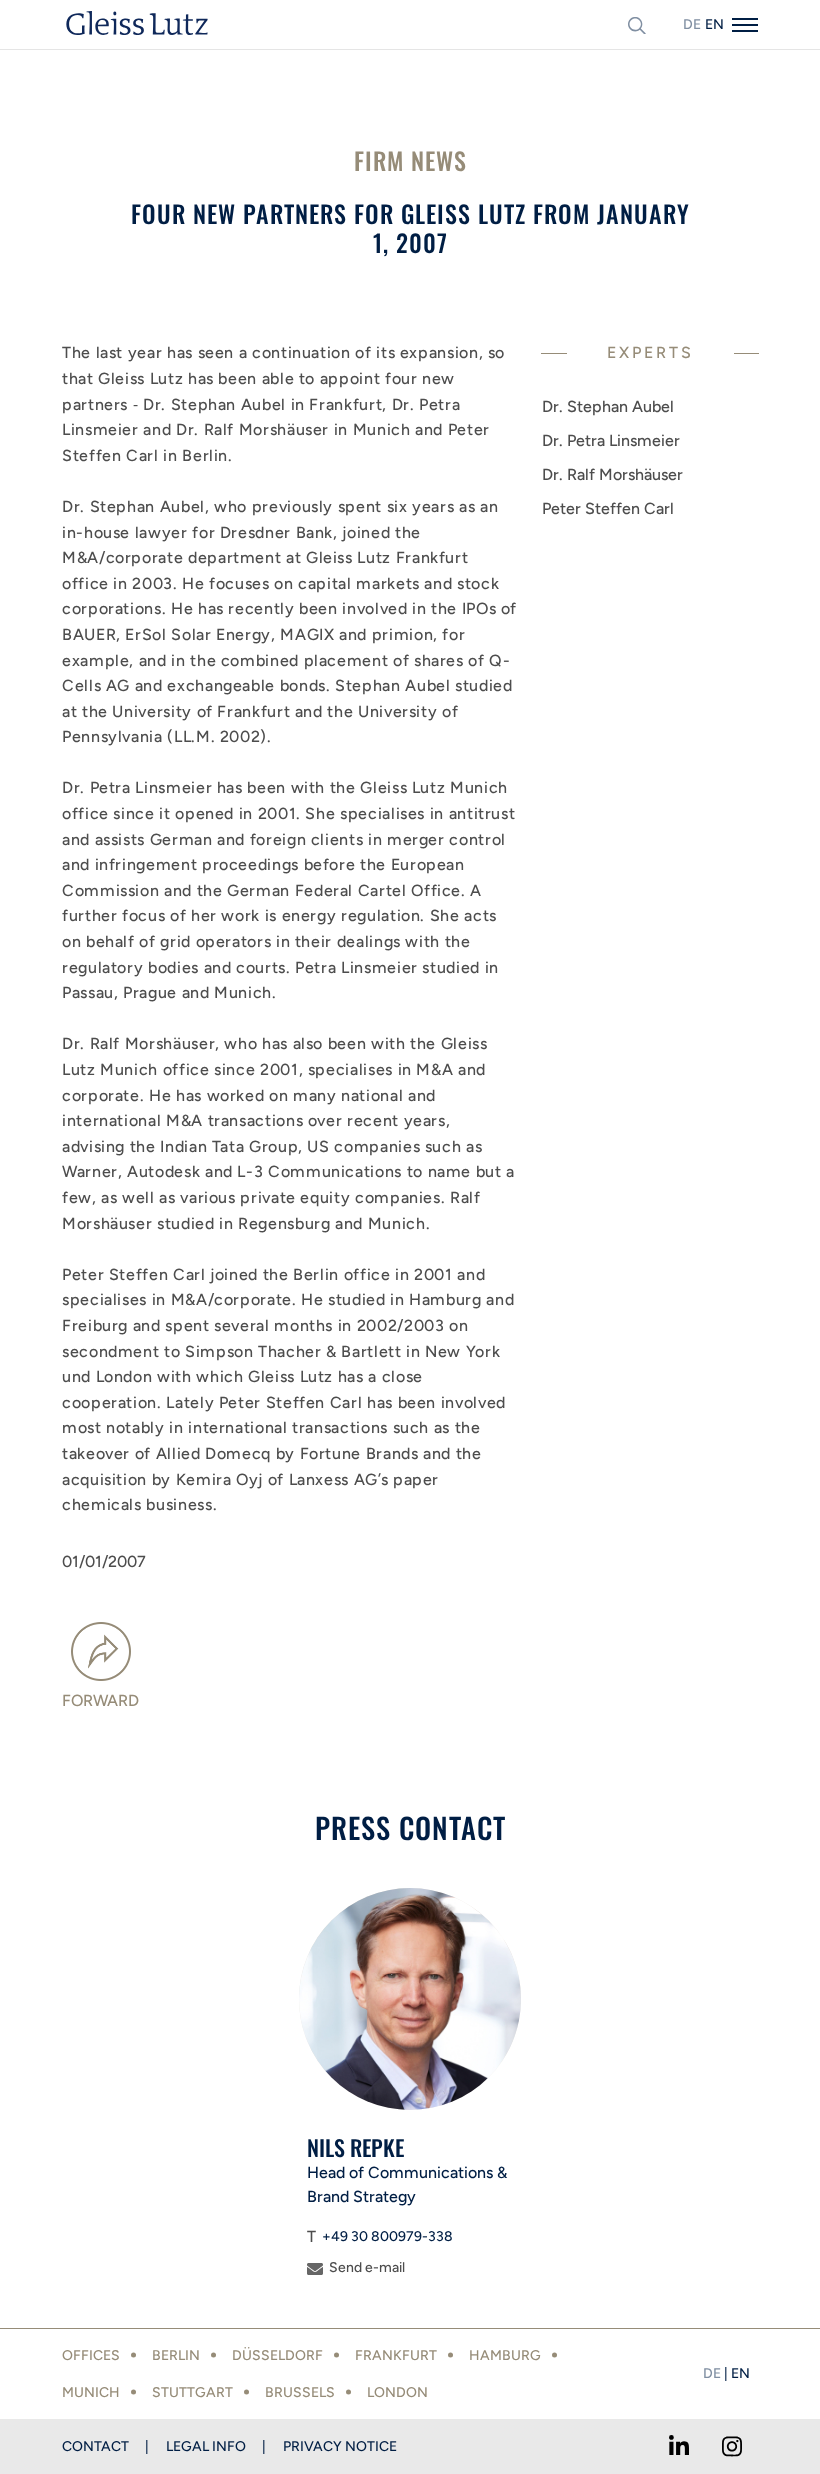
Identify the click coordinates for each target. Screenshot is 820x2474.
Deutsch (692, 24)
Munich (91, 2392)
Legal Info (206, 2446)
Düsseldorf (277, 2355)
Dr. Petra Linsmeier (611, 440)
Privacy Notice (340, 2446)
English (714, 24)
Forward (100, 1700)
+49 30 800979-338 (387, 2236)
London (397, 2392)
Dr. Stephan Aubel (608, 406)
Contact (95, 2446)
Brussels (300, 2392)
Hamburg (505, 2355)
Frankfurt (396, 2355)
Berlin (176, 2355)
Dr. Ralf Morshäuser (612, 474)
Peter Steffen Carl (608, 508)
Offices (91, 2355)
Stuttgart (192, 2392)
